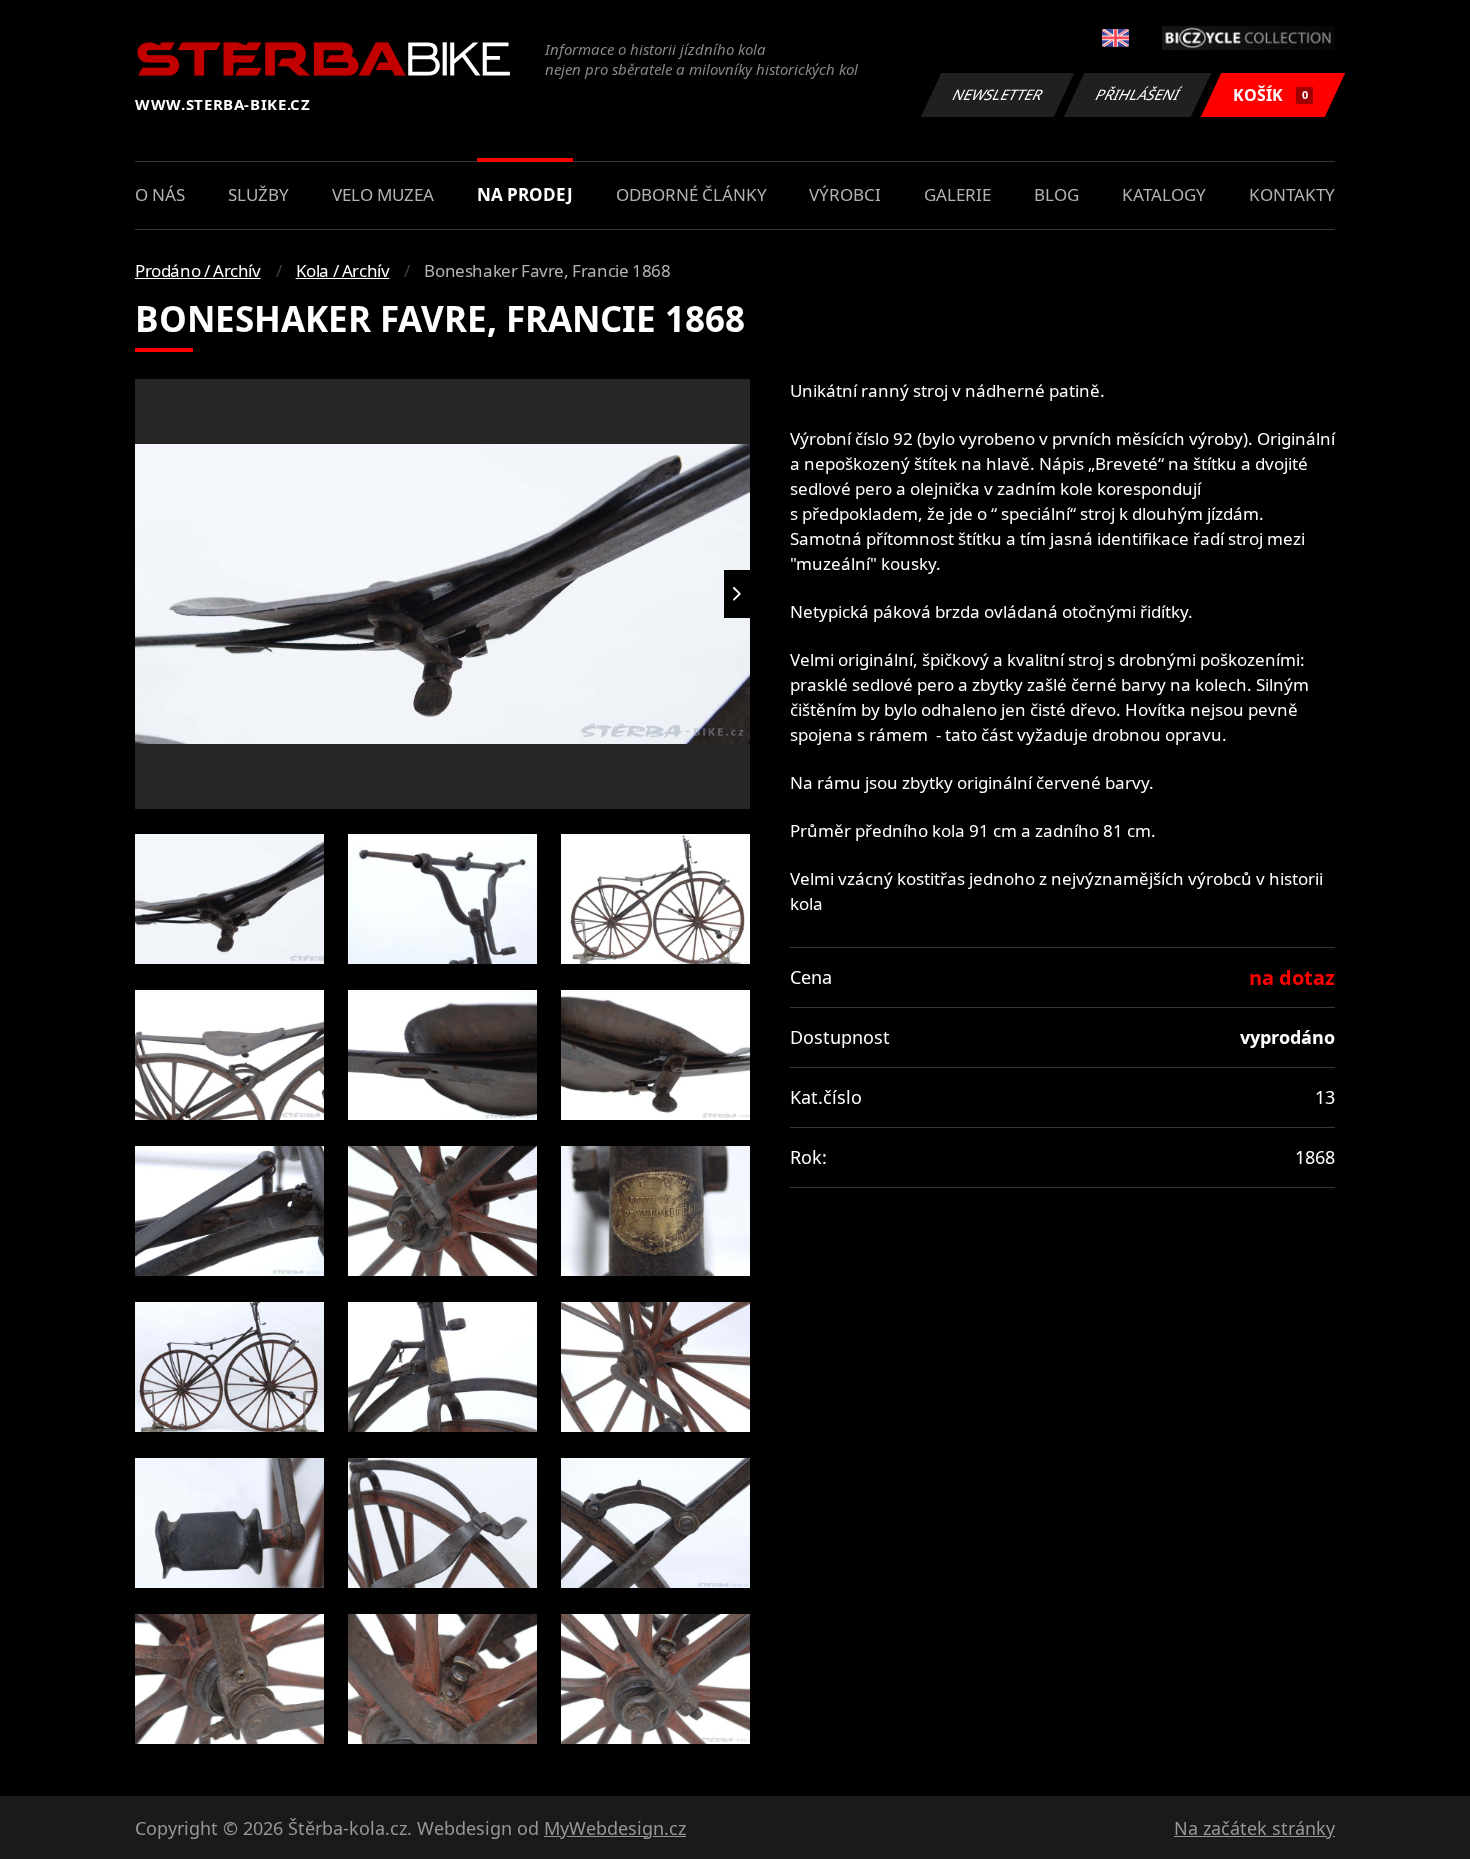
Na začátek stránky (1254, 1828)
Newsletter (998, 94)
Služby (258, 194)
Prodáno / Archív (198, 270)
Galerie (957, 194)
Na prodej (525, 194)
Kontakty (1292, 194)
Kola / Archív (343, 270)
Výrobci (845, 194)
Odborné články (691, 194)
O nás (160, 194)
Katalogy (1164, 194)
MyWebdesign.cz (615, 1828)
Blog (1056, 194)
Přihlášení (1138, 94)
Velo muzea (383, 194)
